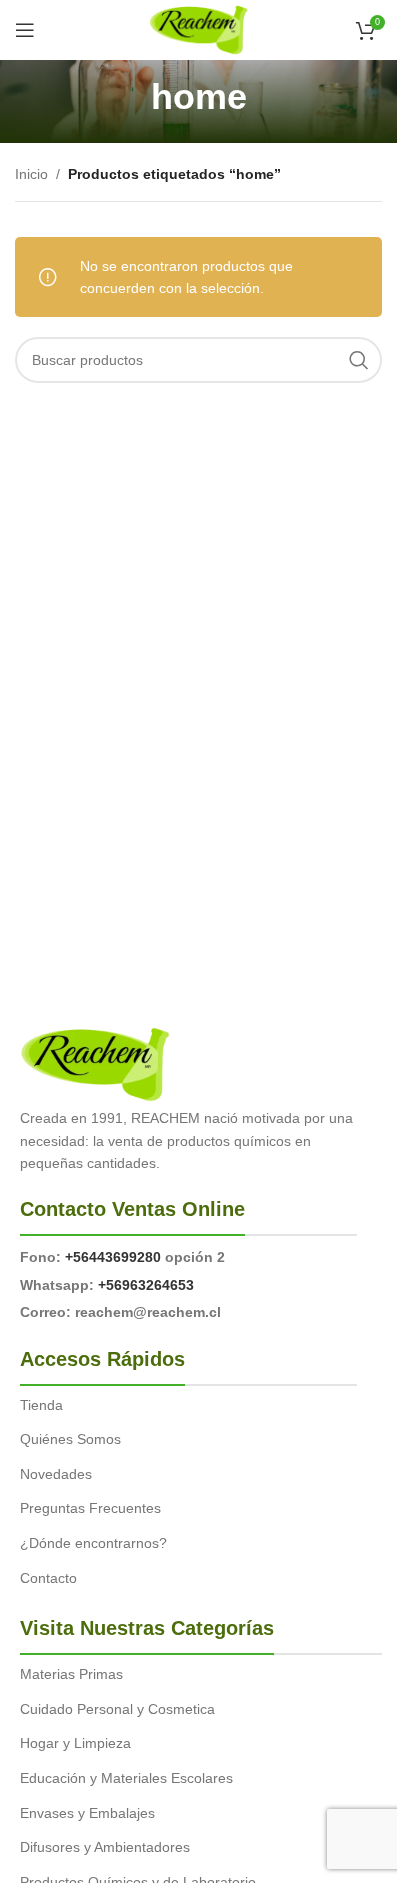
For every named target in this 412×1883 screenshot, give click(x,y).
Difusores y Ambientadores (105, 1847)
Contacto (48, 1578)
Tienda (41, 1405)
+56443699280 (113, 1257)
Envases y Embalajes (87, 1813)
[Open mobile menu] (25, 30)
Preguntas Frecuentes (90, 1508)
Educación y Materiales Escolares (126, 1778)
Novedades (56, 1474)
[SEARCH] (359, 360)
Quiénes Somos (70, 1439)
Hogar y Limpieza (75, 1743)
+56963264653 (146, 1285)
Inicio (31, 174)
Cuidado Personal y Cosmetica (117, 1709)
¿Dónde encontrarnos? (93, 1543)
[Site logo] (198, 29)
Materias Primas (71, 1674)
